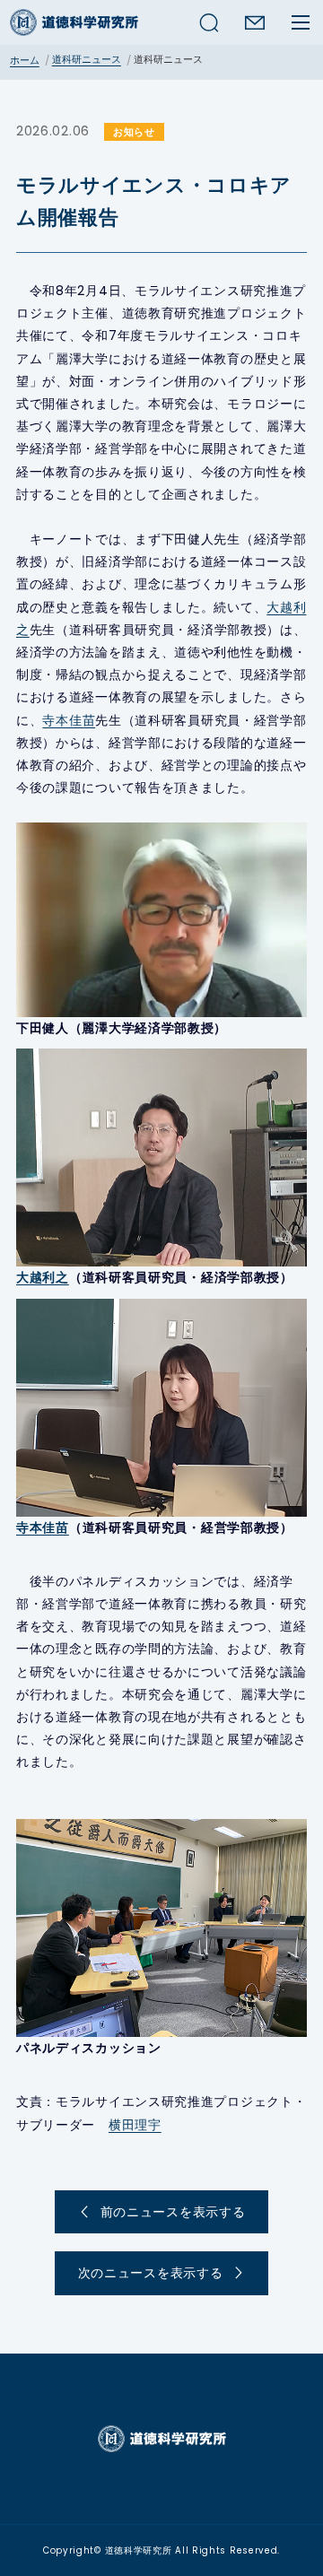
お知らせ (134, 132)
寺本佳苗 (69, 720)
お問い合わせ (255, 22)
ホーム (25, 60)
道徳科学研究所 (74, 22)
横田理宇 (135, 2125)
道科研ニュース (87, 59)
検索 (209, 22)
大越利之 (43, 1277)
